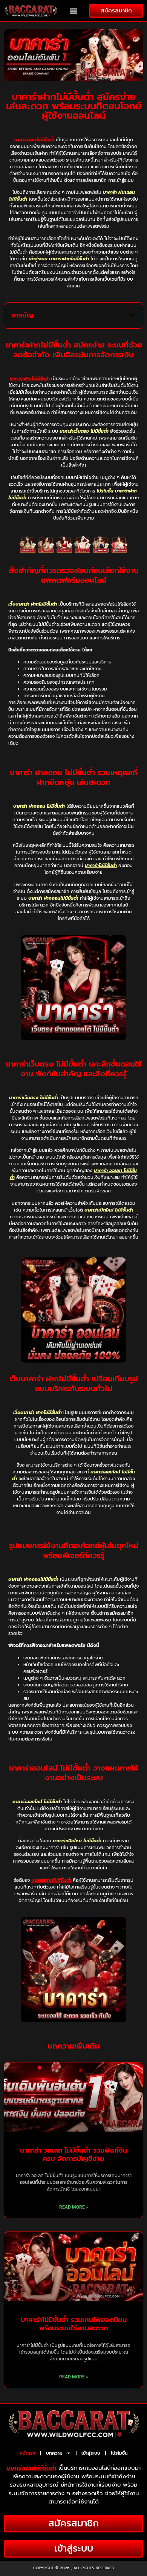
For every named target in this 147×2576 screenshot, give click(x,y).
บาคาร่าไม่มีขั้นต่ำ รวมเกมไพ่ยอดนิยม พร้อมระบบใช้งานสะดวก (74, 2324)
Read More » (74, 2207)
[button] (73, 11)
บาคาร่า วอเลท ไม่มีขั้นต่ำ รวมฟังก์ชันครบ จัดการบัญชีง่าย (73, 2154)
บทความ (54, 2453)
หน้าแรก (28, 2453)
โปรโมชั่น (119, 2453)
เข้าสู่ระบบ (91, 2453)
